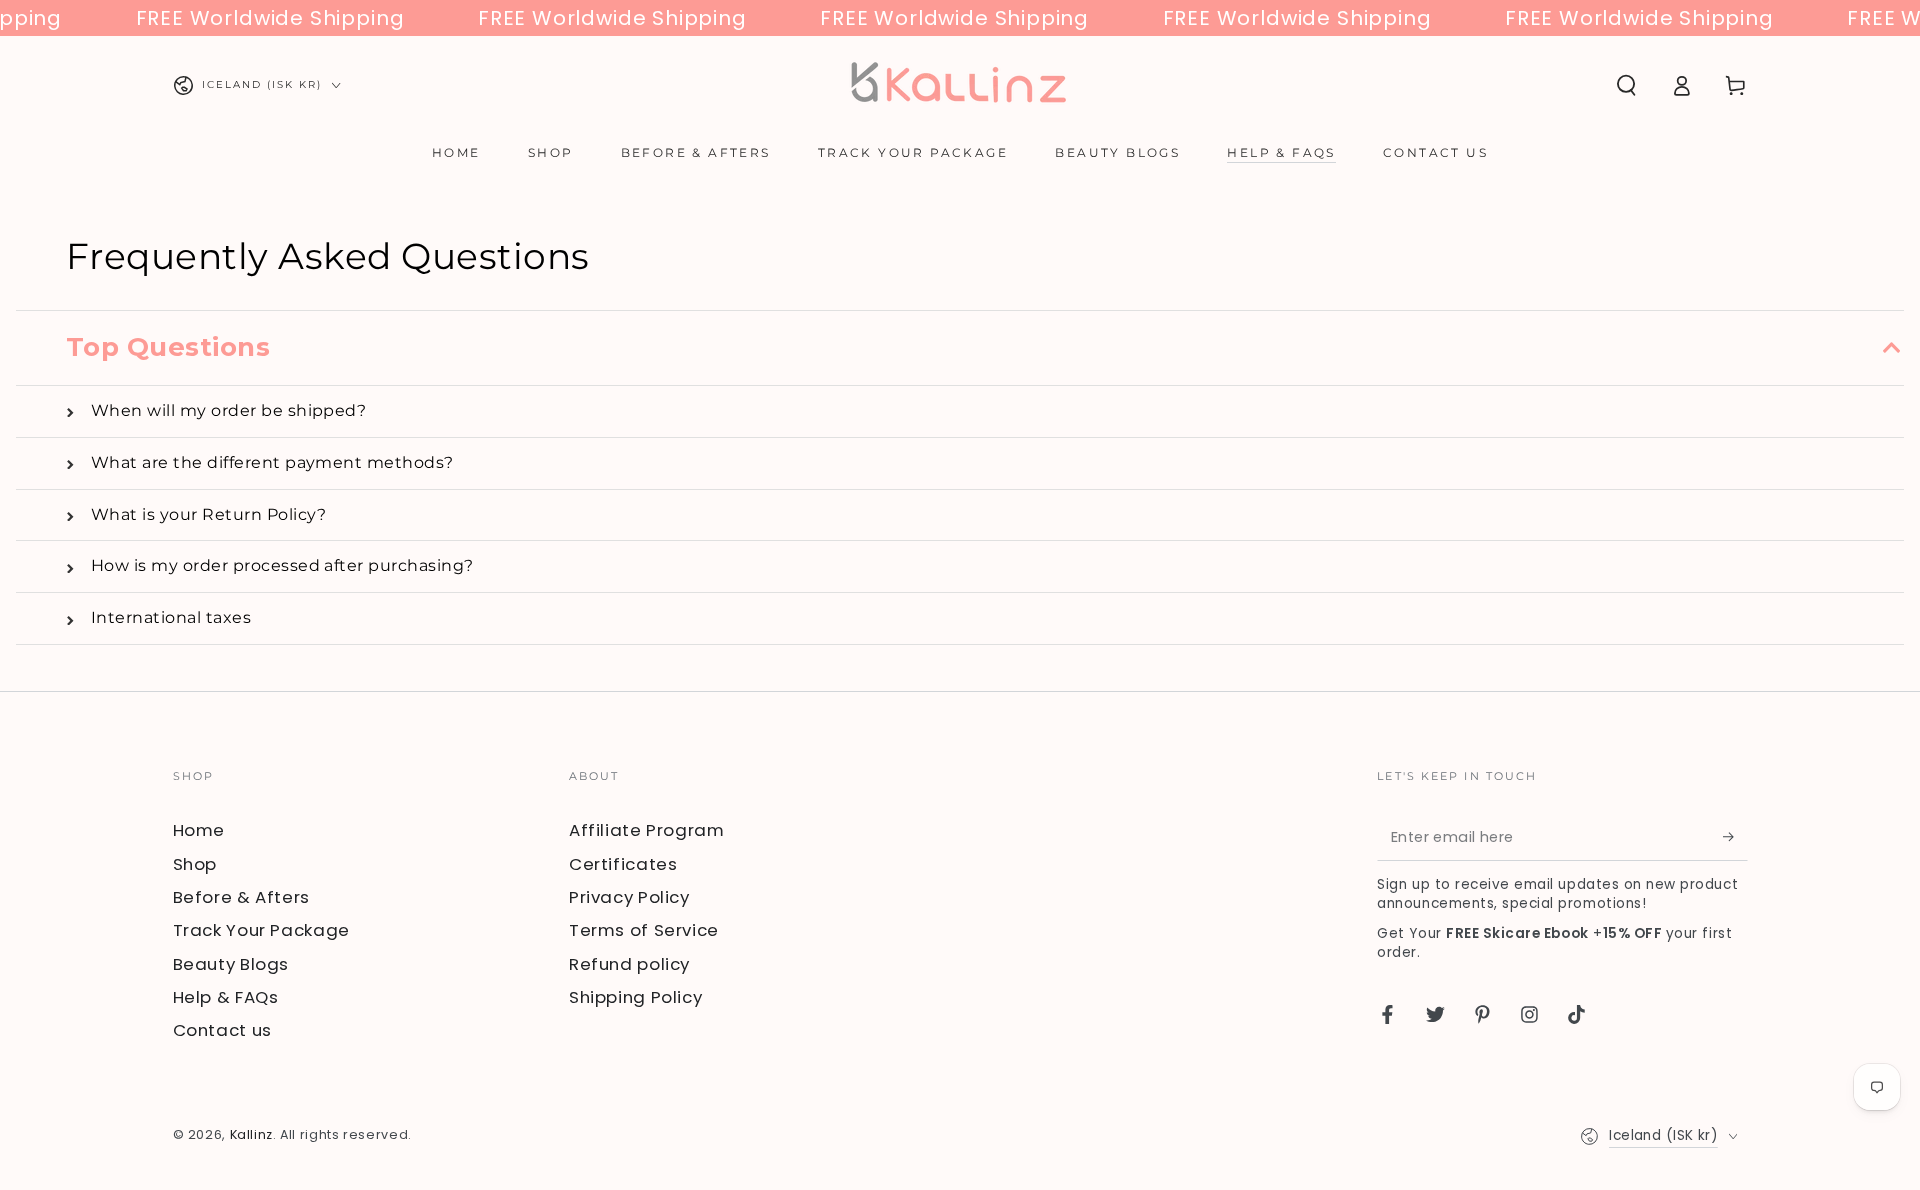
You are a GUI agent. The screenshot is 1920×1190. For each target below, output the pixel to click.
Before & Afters (241, 897)
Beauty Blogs (231, 964)
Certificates (623, 864)
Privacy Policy (629, 897)
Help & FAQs (226, 997)
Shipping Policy (635, 997)
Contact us (222, 1030)
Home (199, 830)
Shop (195, 864)
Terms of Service (644, 930)
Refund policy (629, 964)
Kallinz (251, 1134)
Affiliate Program (647, 830)
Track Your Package (261, 930)
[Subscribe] (1735, 836)
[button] (1626, 85)
